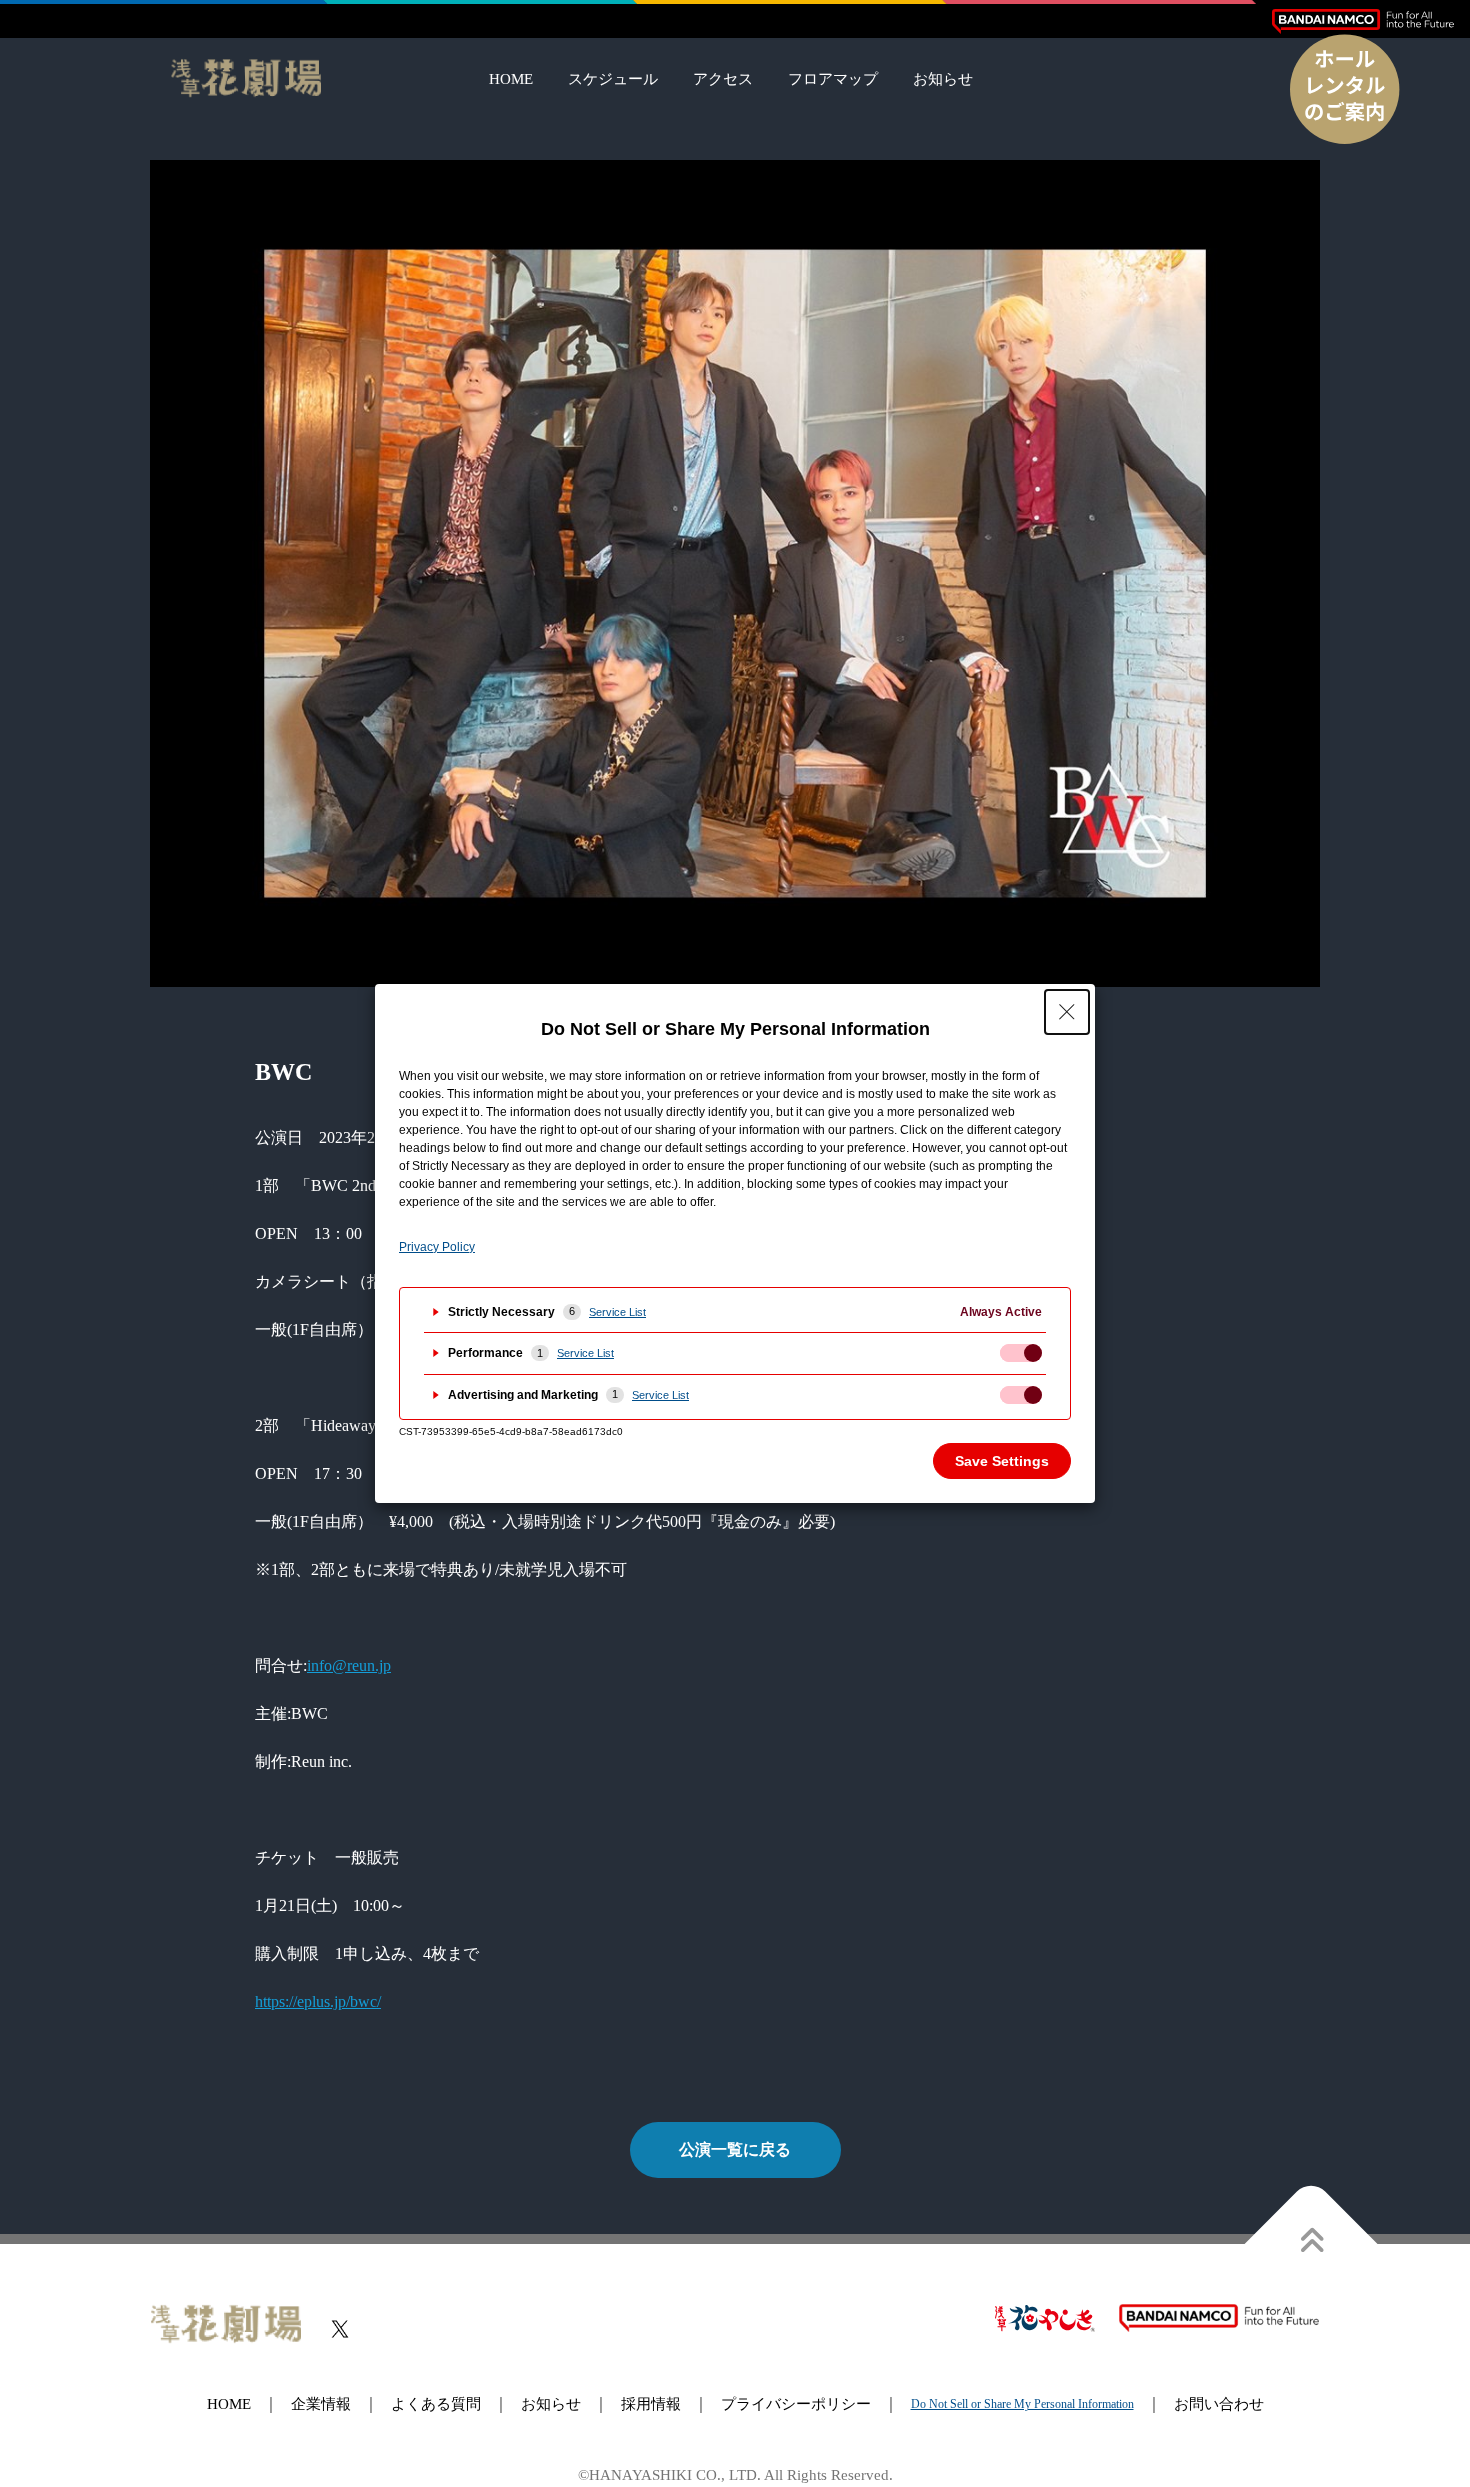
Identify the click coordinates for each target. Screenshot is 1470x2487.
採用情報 (651, 2404)
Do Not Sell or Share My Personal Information (1022, 2404)
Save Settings (1002, 1461)
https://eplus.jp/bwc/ (318, 2001)
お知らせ (943, 79)
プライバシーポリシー (796, 2404)
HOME (511, 79)
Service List (617, 1312)
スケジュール (613, 79)
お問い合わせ (1219, 2404)
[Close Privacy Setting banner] (1067, 1012)
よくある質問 (436, 2404)
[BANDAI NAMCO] (1363, 21)
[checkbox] (1021, 1353)
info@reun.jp (349, 1665)
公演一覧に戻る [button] (735, 2149)
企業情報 (321, 2404)
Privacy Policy (437, 1247)
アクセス (723, 79)
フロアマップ (833, 79)
